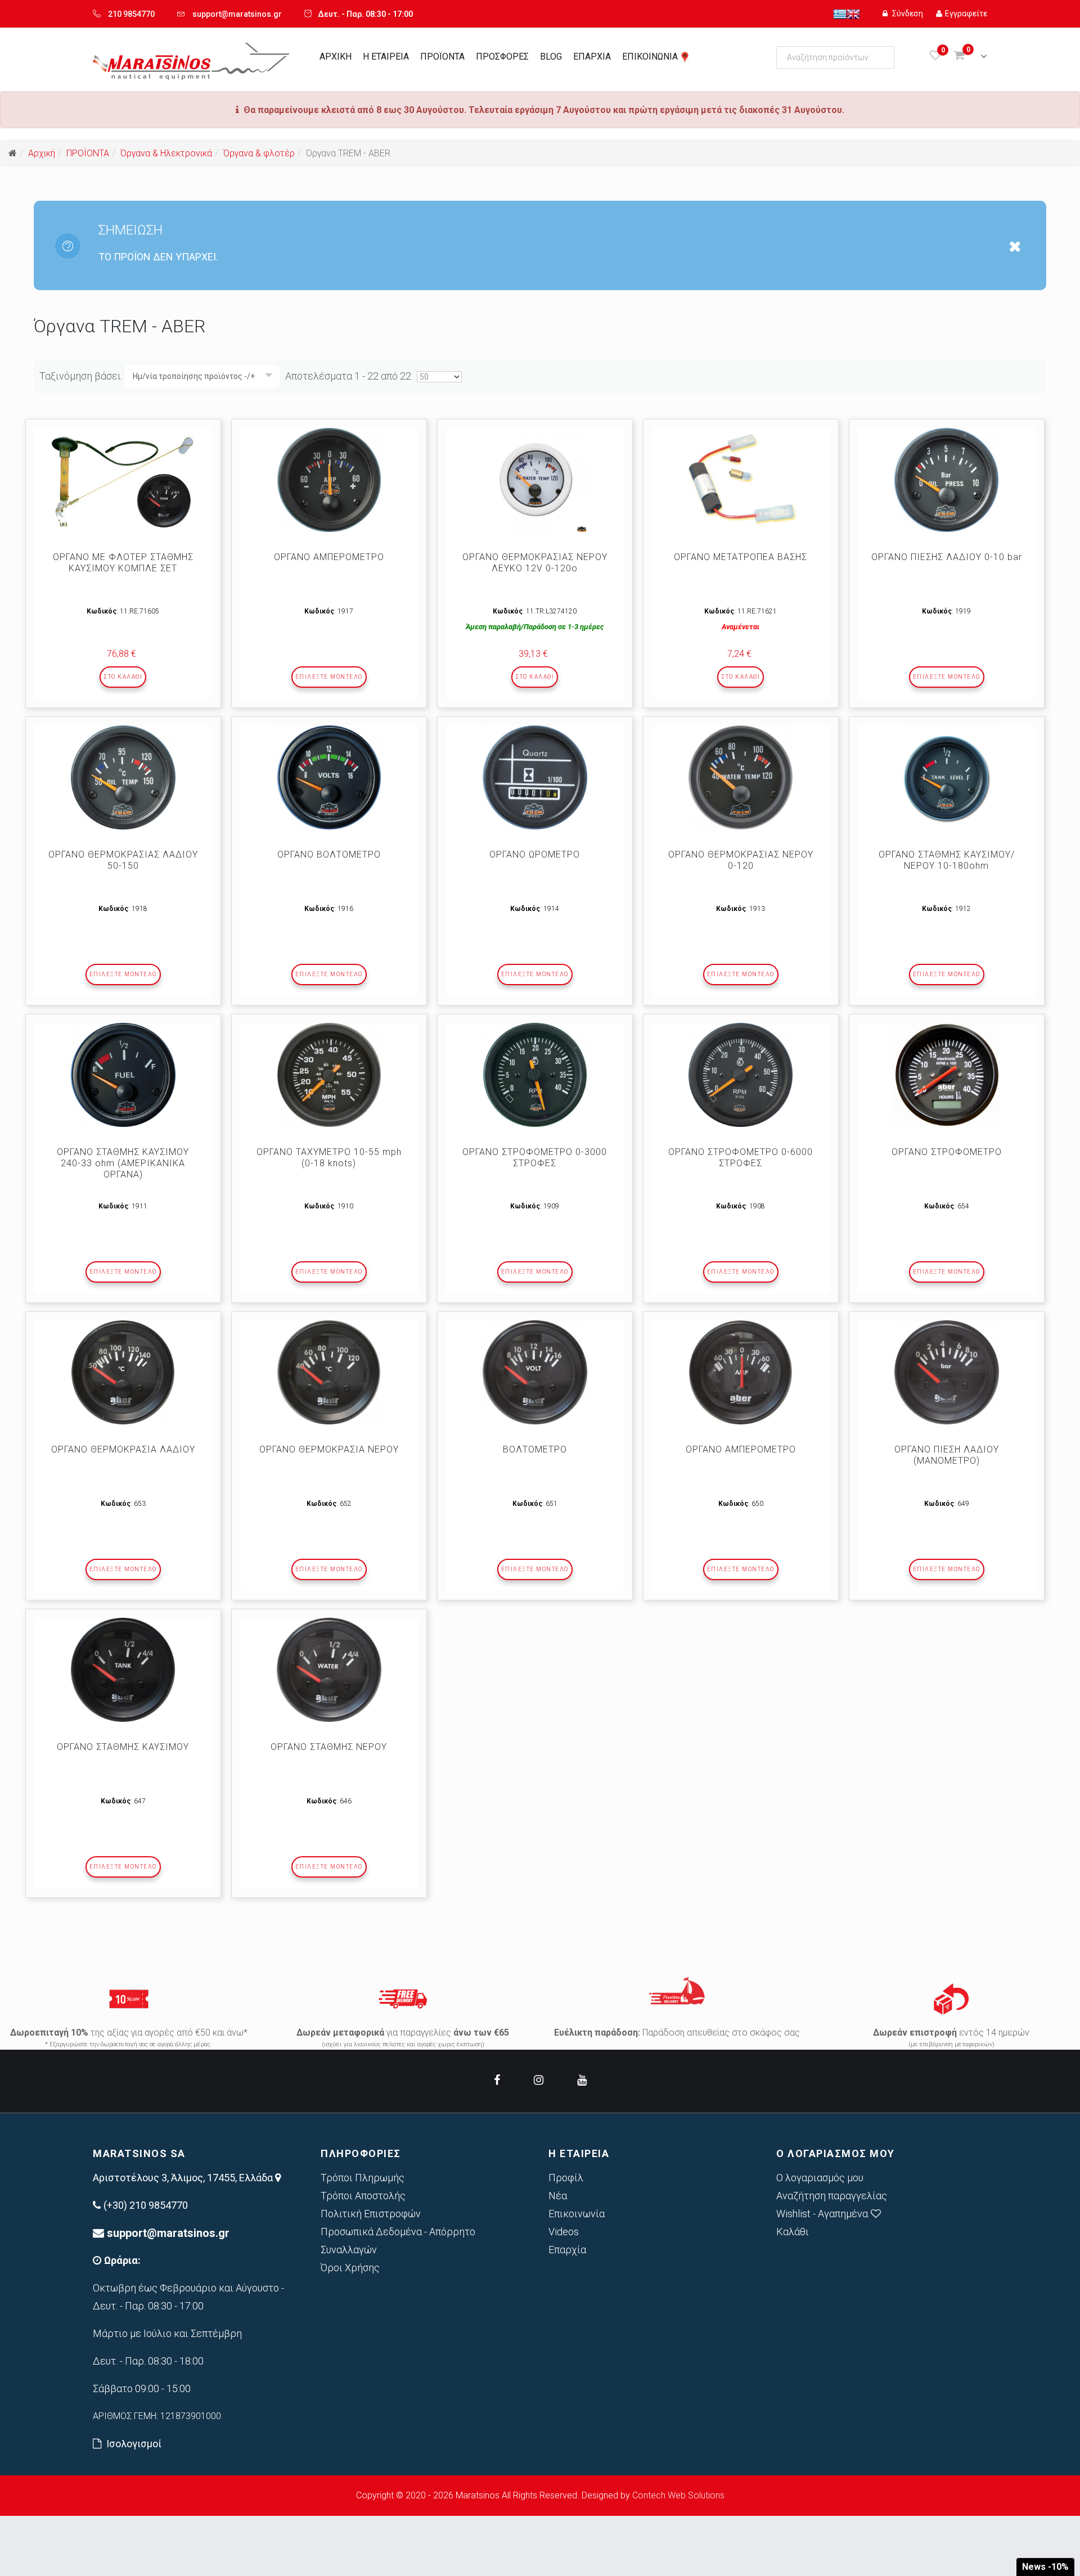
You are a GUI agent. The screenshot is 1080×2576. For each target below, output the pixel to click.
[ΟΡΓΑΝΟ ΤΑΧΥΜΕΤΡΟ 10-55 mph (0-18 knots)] (329, 1075)
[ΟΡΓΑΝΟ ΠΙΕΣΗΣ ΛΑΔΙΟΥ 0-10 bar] (947, 480)
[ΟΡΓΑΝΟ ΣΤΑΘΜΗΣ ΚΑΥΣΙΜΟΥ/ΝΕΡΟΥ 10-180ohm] (947, 777)
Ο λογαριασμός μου (820, 2178)
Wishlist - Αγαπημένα (822, 2214)
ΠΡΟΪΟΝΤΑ (442, 57)
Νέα (558, 2196)
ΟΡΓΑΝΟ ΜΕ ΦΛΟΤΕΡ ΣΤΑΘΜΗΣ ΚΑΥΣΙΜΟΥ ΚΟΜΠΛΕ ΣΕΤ (123, 563)
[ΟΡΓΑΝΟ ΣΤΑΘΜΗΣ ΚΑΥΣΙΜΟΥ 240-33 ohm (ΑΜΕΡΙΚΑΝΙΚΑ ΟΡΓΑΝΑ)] (123, 1075)
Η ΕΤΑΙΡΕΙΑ (386, 57)
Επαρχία (567, 2250)
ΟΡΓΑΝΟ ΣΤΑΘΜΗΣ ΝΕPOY (329, 1747)
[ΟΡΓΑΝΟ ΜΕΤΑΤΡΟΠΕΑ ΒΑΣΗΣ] (741, 480)
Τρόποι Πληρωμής (363, 2178)
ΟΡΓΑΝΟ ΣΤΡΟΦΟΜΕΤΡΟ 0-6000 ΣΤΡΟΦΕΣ (741, 1158)
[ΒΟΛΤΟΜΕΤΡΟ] (535, 1372)
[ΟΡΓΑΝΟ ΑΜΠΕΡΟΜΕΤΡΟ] (329, 480)
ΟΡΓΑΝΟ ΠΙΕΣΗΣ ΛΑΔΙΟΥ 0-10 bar (947, 557)
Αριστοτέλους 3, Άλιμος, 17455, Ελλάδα (184, 2178)
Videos (564, 2232)
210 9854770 (131, 14)
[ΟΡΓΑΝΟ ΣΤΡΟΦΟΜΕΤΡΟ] (947, 1075)
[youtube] (582, 2080)
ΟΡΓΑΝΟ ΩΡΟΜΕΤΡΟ (535, 854)
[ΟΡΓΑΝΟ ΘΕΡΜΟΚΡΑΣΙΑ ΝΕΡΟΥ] (329, 1372)
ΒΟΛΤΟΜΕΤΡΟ (535, 1449)
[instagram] (539, 2080)
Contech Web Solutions (678, 2495)
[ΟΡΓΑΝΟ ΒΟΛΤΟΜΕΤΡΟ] (329, 777)
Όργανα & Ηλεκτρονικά (166, 153)
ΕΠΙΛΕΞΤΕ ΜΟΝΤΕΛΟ (329, 677)
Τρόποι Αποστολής (363, 2196)
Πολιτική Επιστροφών (371, 2214)
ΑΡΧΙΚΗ (336, 57)
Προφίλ (566, 2178)
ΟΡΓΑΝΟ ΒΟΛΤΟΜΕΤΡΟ (329, 854)
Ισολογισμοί (134, 2444)
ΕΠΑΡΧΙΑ (592, 57)
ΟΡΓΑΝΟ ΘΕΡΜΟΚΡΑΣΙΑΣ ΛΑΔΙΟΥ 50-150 (123, 860)
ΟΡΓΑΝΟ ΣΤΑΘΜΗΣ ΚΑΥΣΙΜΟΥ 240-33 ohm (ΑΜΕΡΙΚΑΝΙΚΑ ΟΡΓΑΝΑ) (123, 1163)
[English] (853, 13)
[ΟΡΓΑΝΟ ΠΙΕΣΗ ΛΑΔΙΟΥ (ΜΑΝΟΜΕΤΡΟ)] (947, 1372)
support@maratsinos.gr (237, 14)
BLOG (551, 57)
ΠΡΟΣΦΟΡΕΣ (502, 57)
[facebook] (497, 2080)
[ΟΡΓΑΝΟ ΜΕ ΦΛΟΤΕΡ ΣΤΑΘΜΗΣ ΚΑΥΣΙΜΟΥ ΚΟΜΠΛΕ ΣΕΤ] (123, 480)
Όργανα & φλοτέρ (259, 153)
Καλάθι (793, 2232)
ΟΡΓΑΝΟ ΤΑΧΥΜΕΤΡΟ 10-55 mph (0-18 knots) (329, 1158)
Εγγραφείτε (966, 13)
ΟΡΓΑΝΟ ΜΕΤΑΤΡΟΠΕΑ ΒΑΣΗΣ (741, 557)
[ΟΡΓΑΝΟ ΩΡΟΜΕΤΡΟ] (535, 777)
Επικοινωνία (577, 2214)
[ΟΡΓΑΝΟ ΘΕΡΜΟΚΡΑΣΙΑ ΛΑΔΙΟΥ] (123, 1372)
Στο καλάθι (123, 677)
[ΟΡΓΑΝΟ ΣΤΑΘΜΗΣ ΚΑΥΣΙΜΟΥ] (123, 1670)
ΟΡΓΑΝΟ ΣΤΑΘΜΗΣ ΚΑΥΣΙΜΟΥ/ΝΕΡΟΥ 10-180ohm (947, 860)
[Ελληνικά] (840, 13)
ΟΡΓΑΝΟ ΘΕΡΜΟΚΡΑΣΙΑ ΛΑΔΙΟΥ (123, 1449)
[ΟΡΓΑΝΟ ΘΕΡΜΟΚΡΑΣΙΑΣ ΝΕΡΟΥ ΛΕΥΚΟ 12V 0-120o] (535, 480)
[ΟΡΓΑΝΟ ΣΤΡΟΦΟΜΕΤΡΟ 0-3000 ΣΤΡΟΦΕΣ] (535, 1075)
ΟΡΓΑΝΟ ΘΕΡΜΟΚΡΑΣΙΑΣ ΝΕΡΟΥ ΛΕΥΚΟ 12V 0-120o (535, 563)
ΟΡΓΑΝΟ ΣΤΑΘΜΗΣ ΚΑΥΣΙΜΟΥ (123, 1747)
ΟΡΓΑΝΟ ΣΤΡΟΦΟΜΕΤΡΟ (947, 1152)
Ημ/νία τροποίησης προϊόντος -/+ (194, 376)
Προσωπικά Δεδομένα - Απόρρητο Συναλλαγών (398, 2241)
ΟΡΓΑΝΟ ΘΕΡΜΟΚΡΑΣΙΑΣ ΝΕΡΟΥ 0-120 (741, 860)
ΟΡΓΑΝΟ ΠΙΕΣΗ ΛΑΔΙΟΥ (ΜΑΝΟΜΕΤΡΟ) (947, 1455)
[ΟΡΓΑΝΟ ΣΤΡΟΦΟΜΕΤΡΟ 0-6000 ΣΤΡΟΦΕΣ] (741, 1075)
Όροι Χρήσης (350, 2268)
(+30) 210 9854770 (146, 2205)
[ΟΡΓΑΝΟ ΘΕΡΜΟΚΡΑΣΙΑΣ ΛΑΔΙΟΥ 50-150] (123, 777)
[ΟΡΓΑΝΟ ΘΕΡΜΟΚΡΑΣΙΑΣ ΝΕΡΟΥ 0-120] (741, 777)
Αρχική (42, 153)
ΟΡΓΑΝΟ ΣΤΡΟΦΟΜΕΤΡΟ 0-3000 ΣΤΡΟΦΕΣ (535, 1158)
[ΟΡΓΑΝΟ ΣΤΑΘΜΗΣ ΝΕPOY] (329, 1670)
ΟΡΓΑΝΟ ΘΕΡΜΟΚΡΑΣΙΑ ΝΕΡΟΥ (329, 1449)
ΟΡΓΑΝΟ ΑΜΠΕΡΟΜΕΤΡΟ (329, 557)
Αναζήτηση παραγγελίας (832, 2196)
